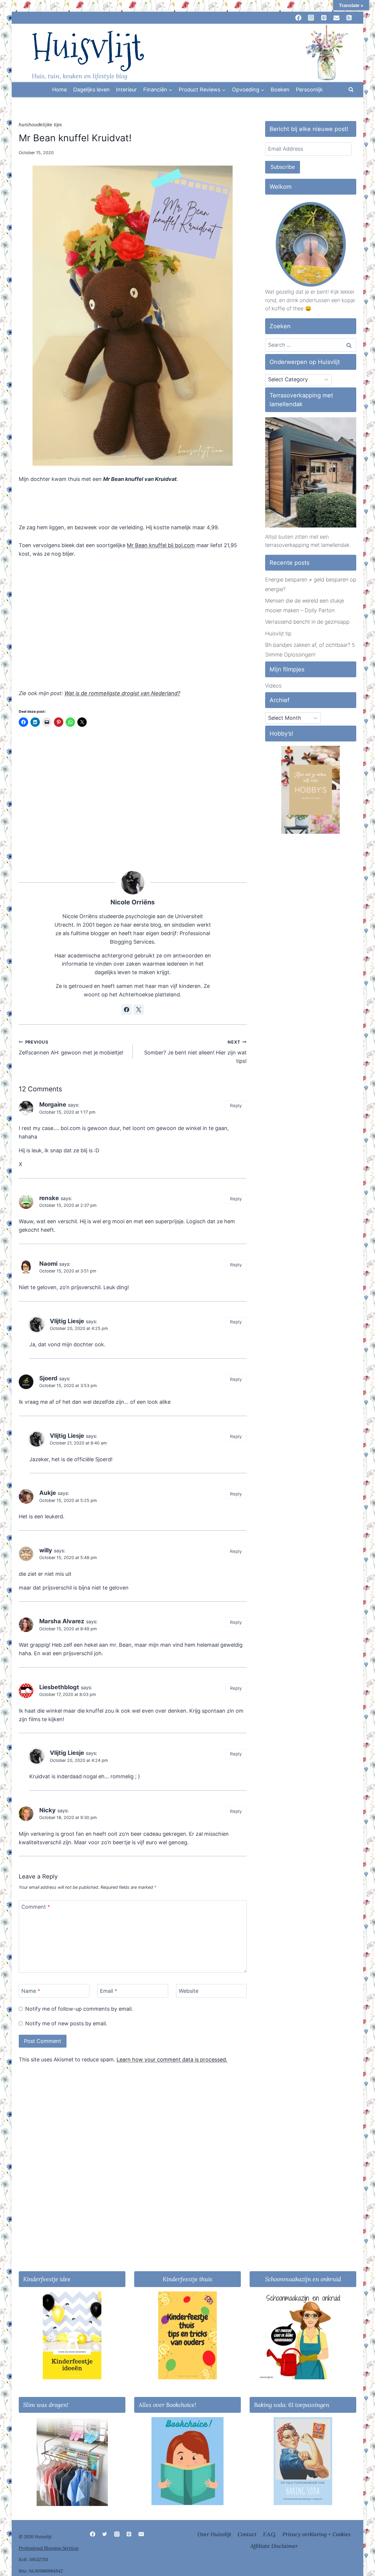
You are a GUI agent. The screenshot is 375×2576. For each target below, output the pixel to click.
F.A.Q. (270, 2534)
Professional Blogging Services (49, 2548)
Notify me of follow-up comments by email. (79, 2009)
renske (49, 1198)
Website (189, 1991)
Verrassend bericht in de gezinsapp (307, 622)
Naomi (48, 1264)
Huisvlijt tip (278, 633)
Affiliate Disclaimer (274, 2546)
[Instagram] (117, 2534)
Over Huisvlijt (214, 2534)
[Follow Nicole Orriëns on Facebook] (127, 1010)
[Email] (141, 2534)
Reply (236, 1106)
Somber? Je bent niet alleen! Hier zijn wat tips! (195, 1052)
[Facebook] (93, 2534)
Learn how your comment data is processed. (172, 2059)
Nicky (47, 1810)
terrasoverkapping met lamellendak (307, 545)
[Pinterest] (129, 2534)
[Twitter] (105, 2534)
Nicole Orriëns (133, 902)
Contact (247, 2534)
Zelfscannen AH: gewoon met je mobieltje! (71, 1048)
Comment (36, 1907)
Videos (273, 686)
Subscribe (283, 167)
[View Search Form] (351, 90)
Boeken (280, 90)
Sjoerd (48, 1378)
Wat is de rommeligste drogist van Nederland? (122, 693)
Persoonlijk (309, 90)
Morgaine (53, 1104)
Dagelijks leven (92, 90)
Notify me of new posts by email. (66, 2023)
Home (59, 90)
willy (46, 1550)
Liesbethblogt (59, 1687)
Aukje (48, 1493)
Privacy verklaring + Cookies (317, 2534)
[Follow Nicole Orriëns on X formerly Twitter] (139, 1010)
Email (109, 1991)
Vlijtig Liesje (67, 1321)
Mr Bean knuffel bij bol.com (161, 545)
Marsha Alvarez (62, 1621)
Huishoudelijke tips (40, 125)
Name (31, 1991)
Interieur (126, 90)
